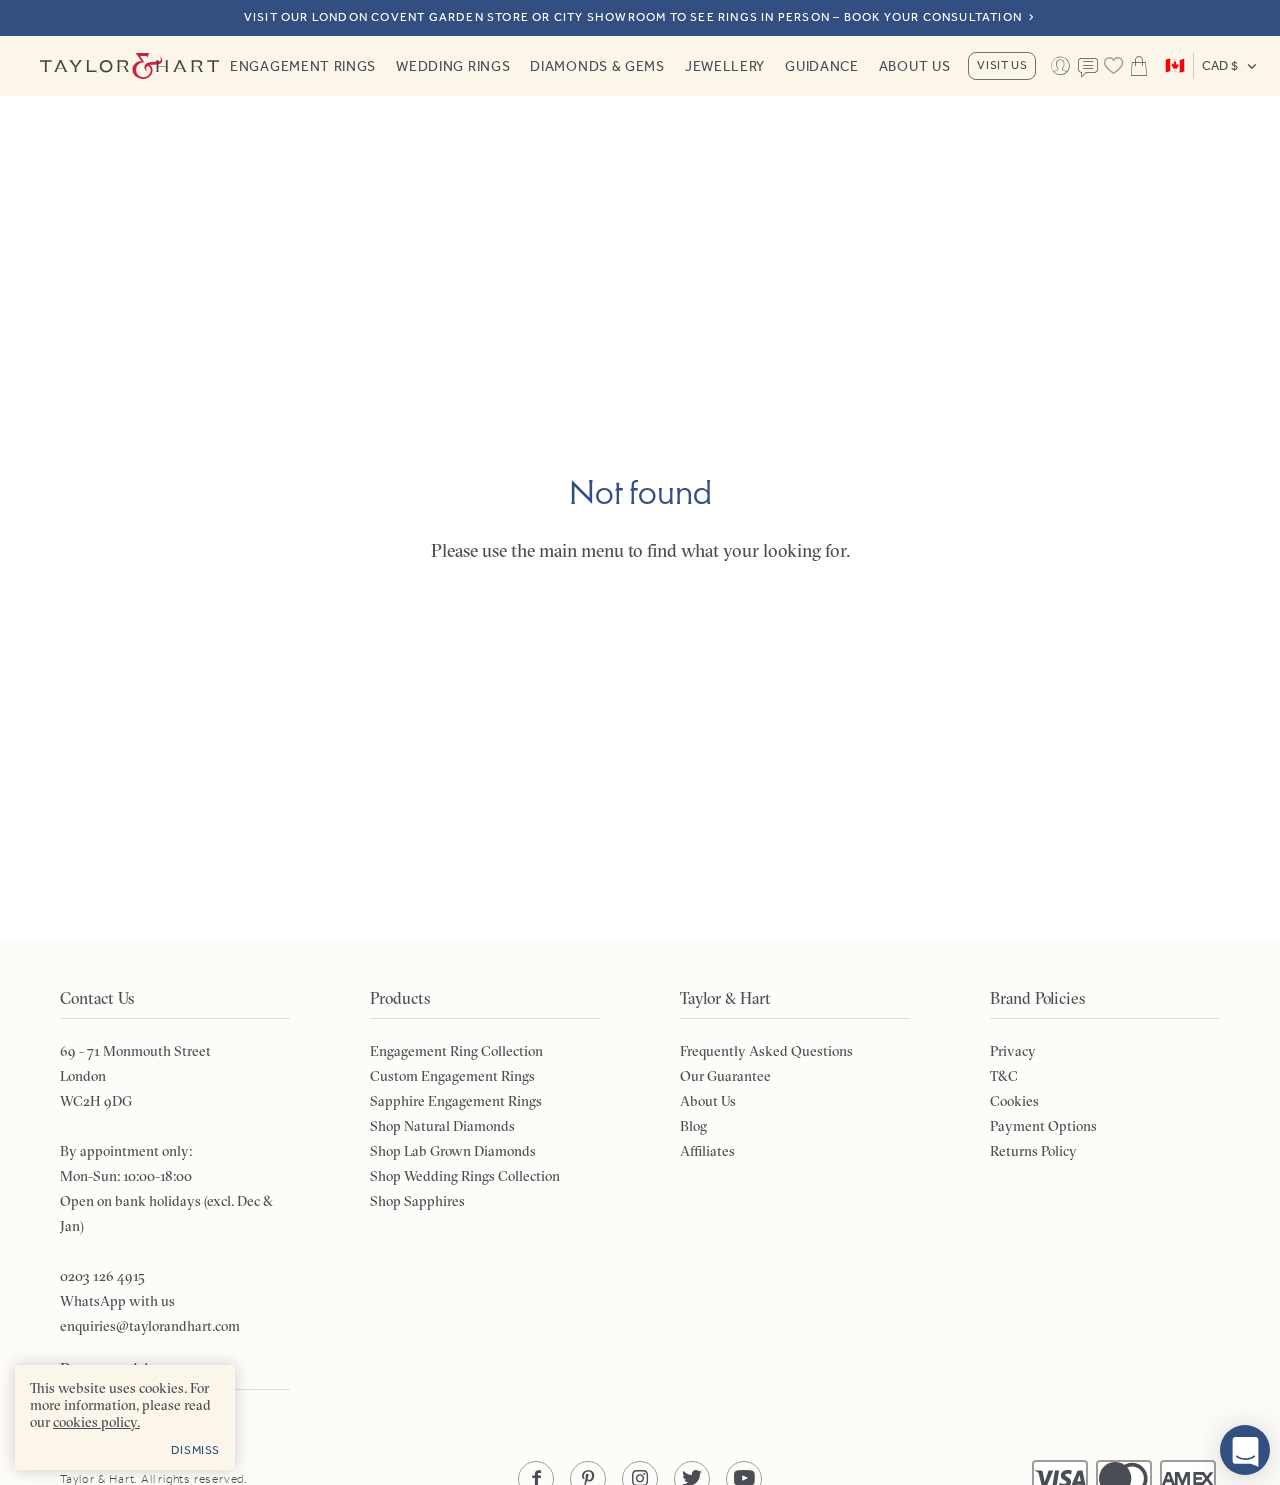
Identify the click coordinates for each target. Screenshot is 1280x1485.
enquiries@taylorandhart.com (150, 1326)
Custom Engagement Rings (452, 1076)
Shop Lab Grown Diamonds (453, 1151)
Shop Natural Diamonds (442, 1126)
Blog (693, 1126)
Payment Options (1043, 1126)
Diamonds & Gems (597, 66)
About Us (915, 66)
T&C (1004, 1076)
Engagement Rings (303, 66)
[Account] (1060, 66)
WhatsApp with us (117, 1301)
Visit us (1002, 65)
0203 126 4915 (102, 1276)
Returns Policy (1033, 1151)
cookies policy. (96, 1422)
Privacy (1013, 1051)
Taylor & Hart (130, 66)
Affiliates (707, 1151)
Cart (1138, 66)
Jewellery (725, 66)
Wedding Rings (453, 66)
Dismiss (195, 1450)
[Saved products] (1113, 66)
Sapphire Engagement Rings (456, 1101)
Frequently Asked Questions (766, 1051)
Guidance (822, 66)
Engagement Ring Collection (456, 1051)
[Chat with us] (1245, 1450)
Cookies (1014, 1101)
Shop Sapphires (417, 1201)
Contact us (1088, 68)
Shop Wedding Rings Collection (465, 1176)
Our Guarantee (725, 1076)
